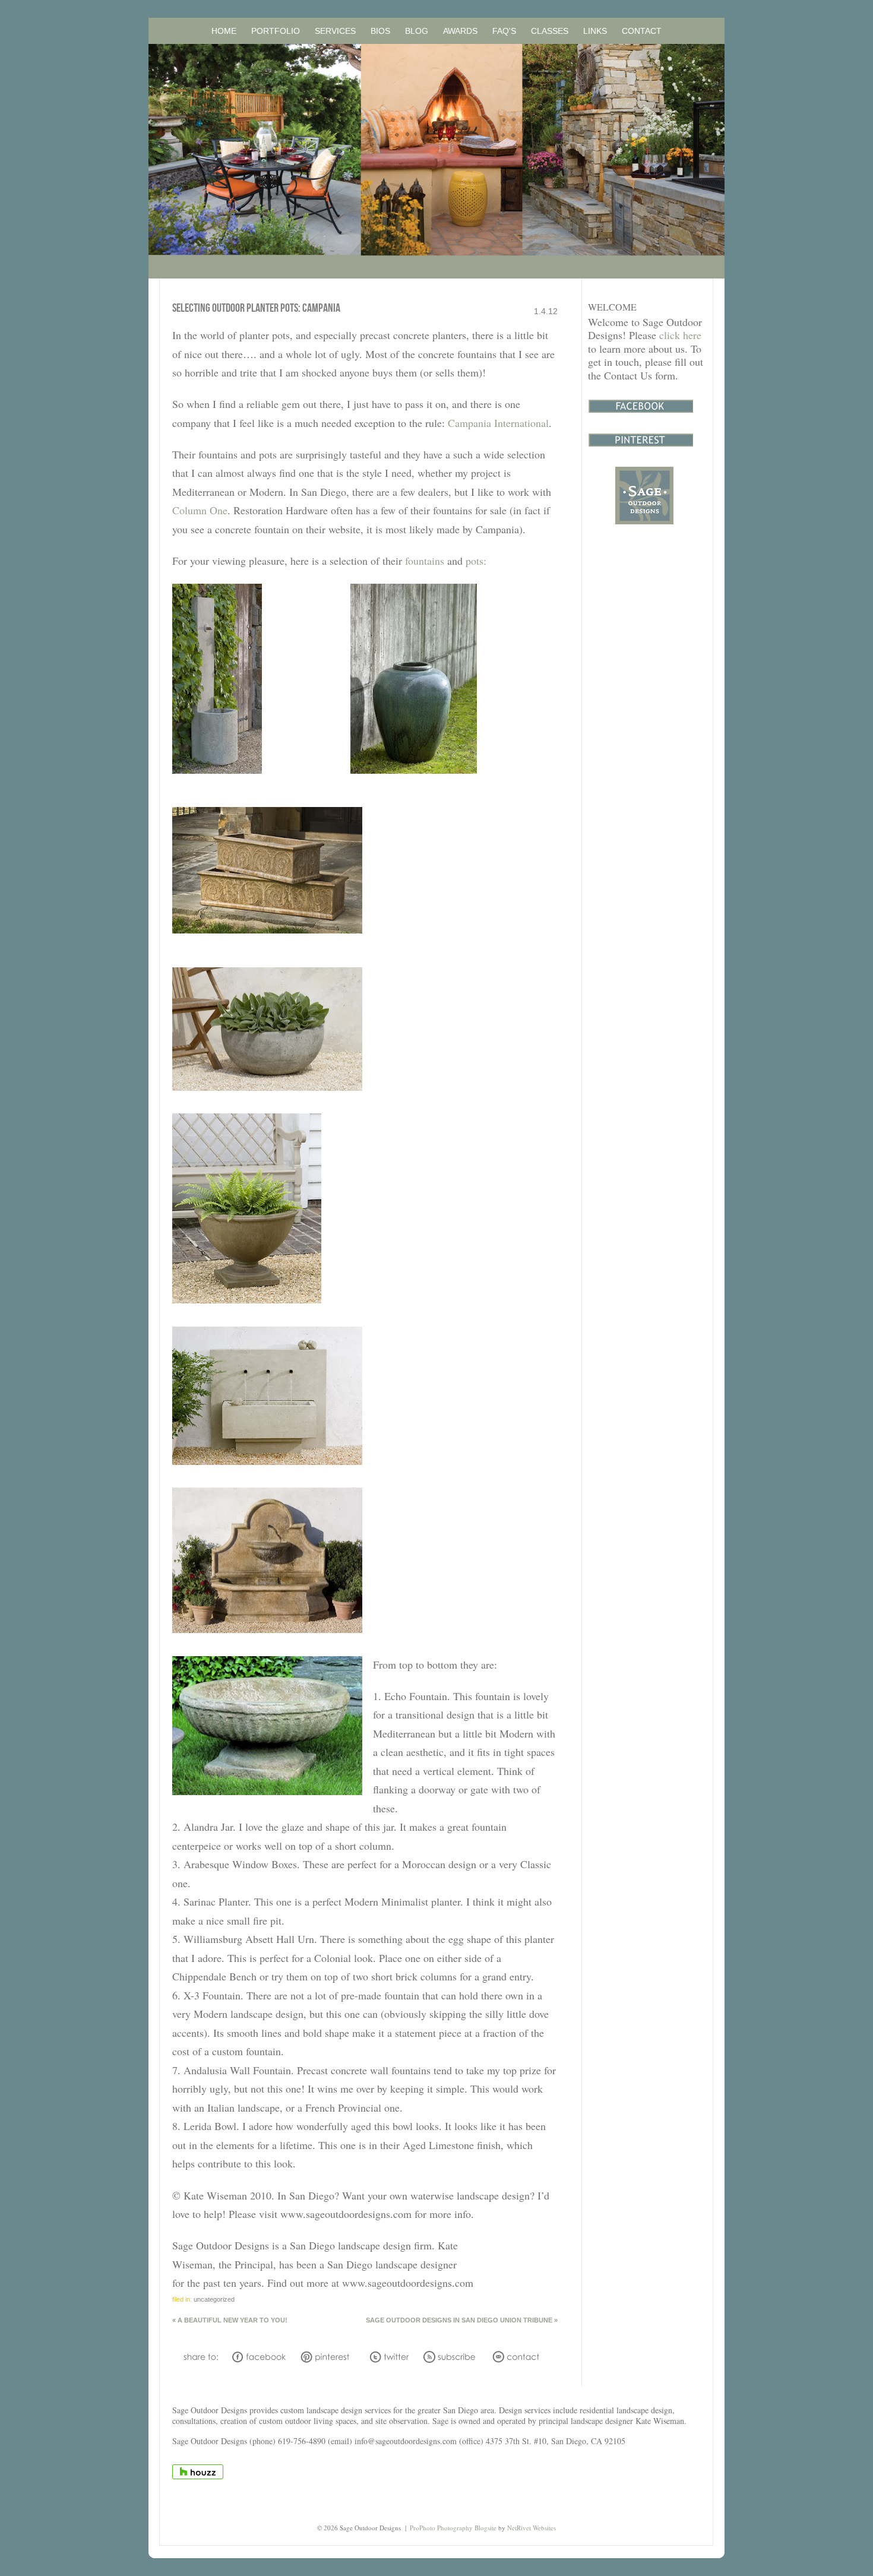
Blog (417, 31)
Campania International (498, 423)
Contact (642, 31)
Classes (550, 31)
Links (595, 31)
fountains (425, 561)
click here (680, 335)
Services (335, 31)
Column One (200, 510)
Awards (460, 31)
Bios (380, 31)
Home (224, 31)
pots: (476, 561)
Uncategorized (214, 2299)
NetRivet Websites (532, 2528)
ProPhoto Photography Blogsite (453, 2528)
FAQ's (504, 31)
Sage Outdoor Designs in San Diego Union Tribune (462, 2320)
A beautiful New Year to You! (230, 2320)
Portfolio (276, 31)
